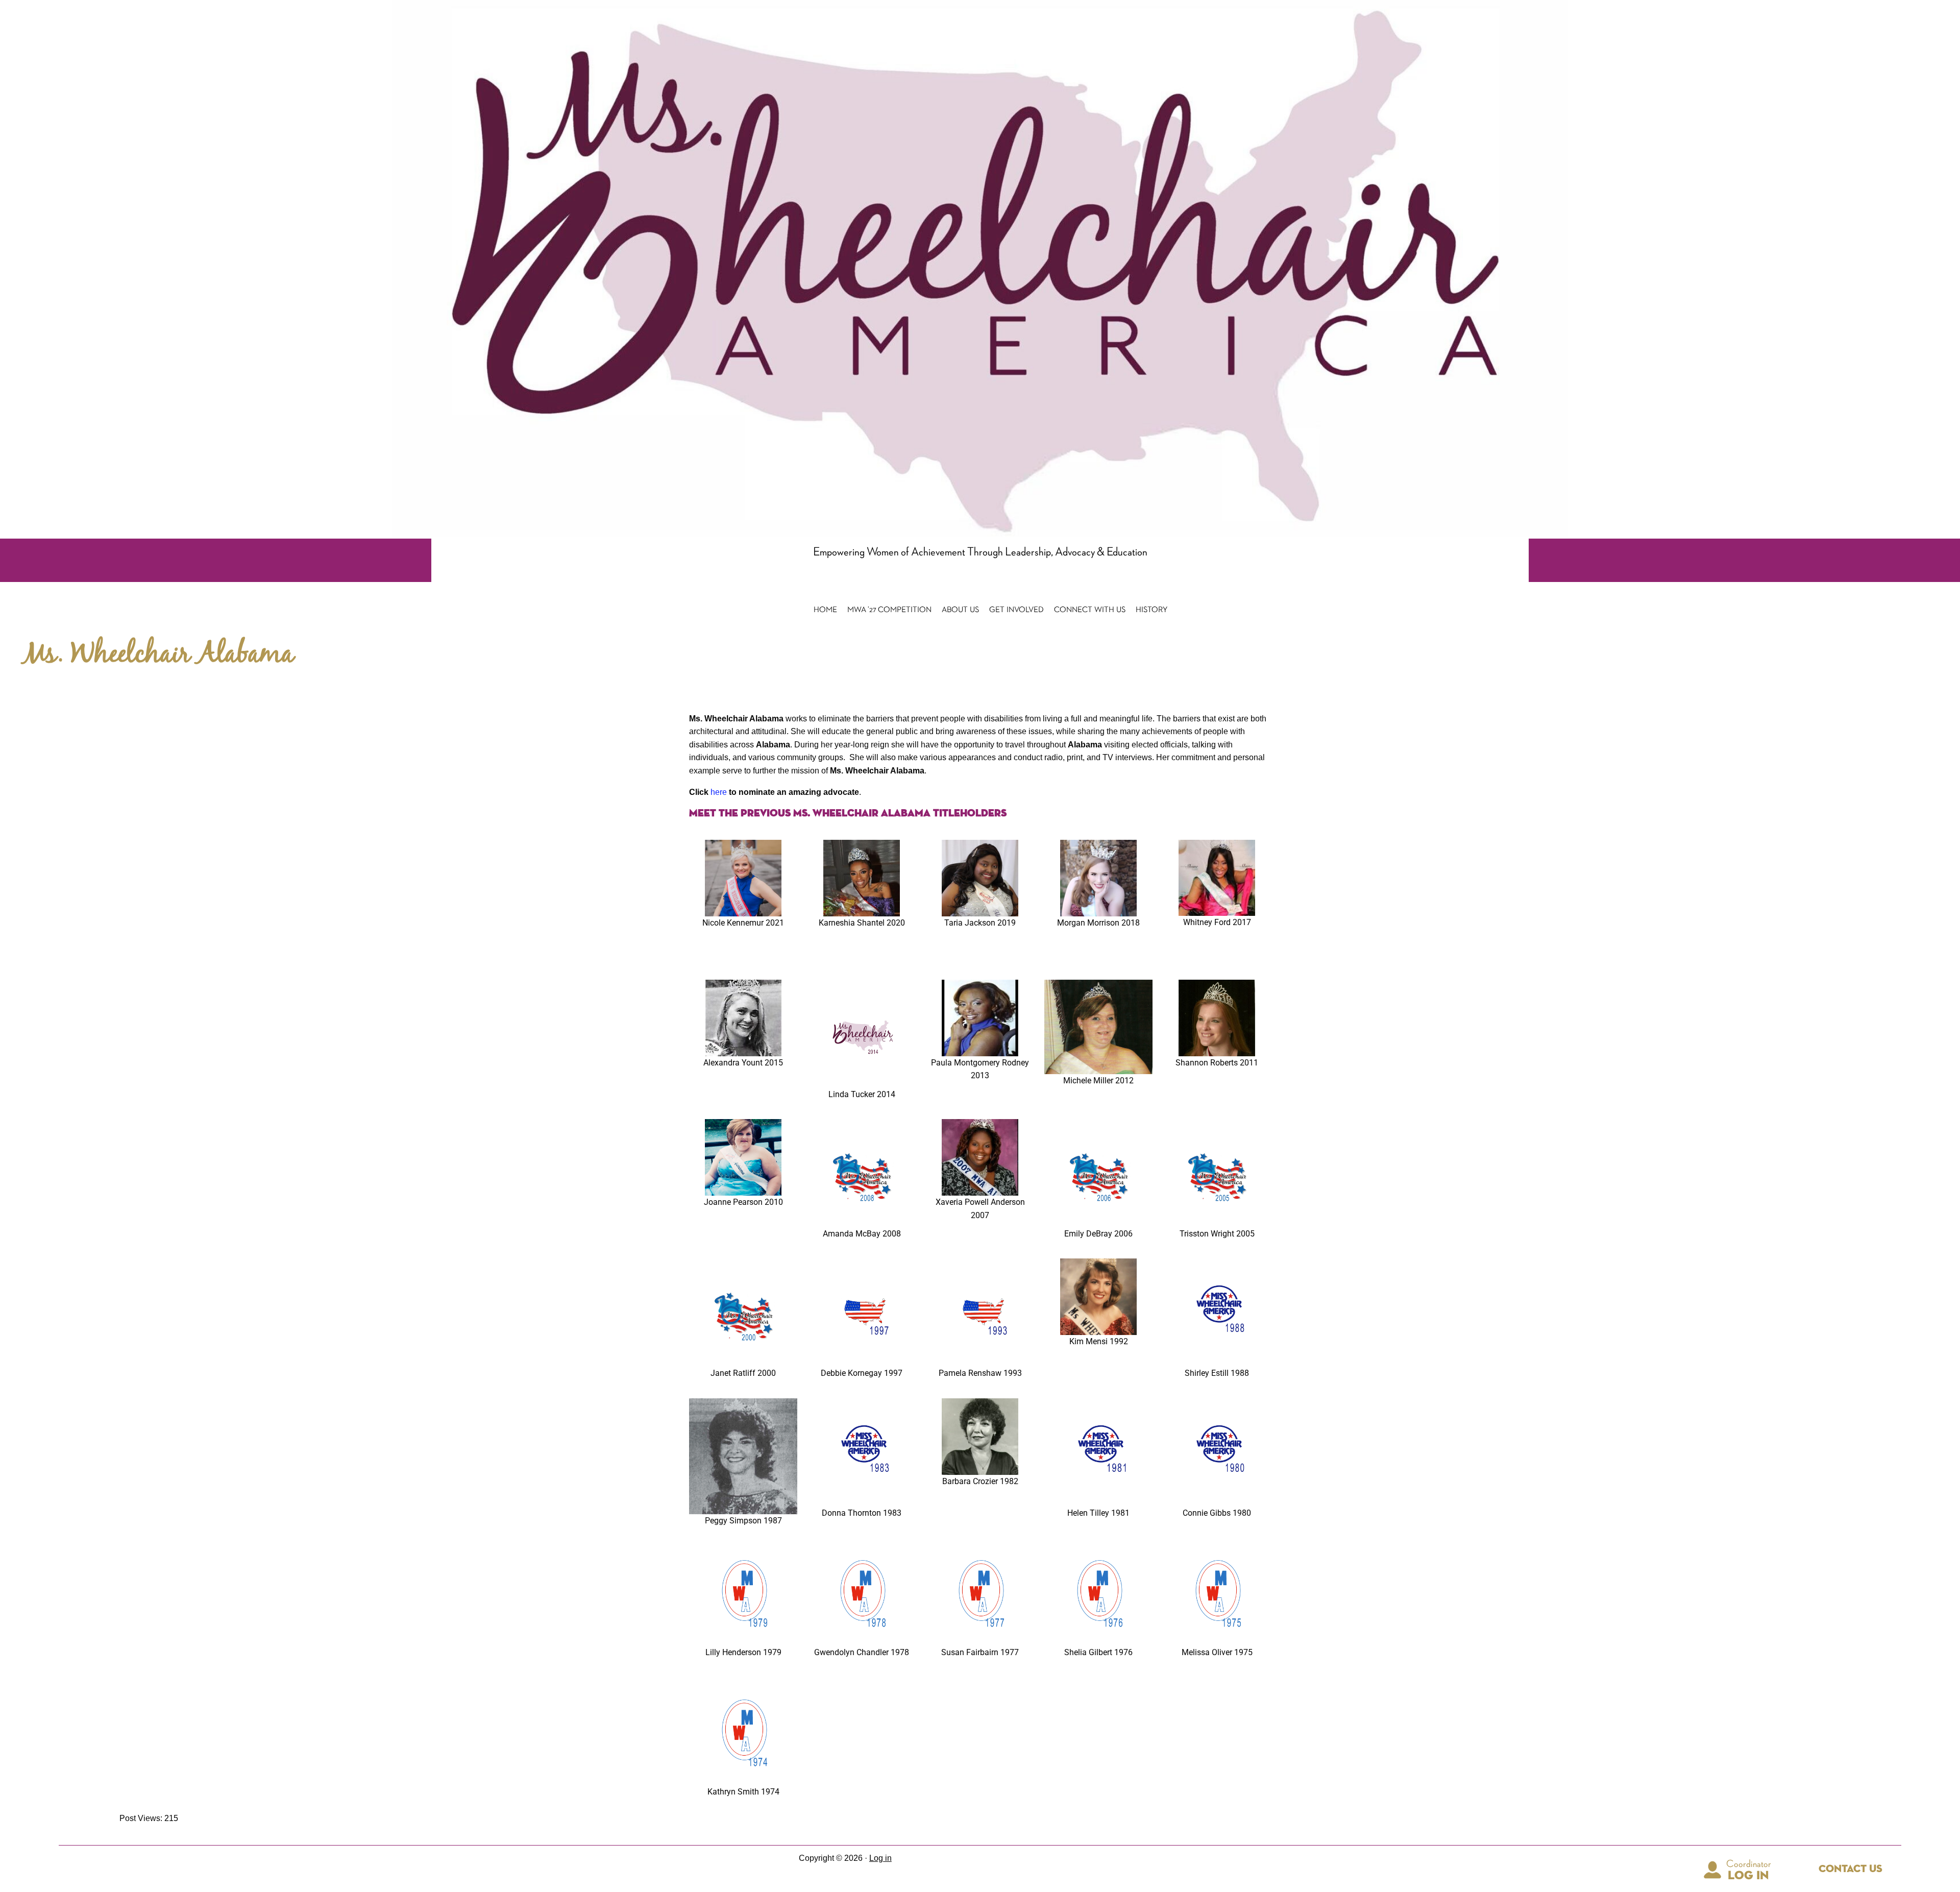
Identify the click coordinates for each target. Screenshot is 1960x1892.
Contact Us (1851, 1869)
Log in (880, 1858)
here (719, 792)
